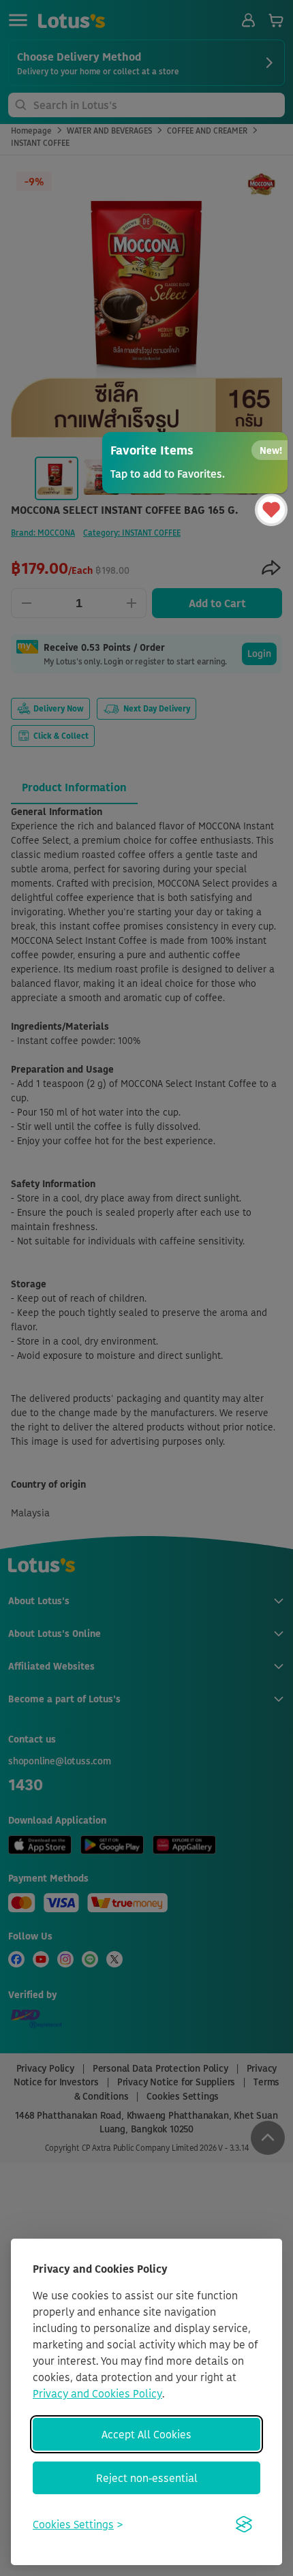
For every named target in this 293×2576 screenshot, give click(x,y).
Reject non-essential (147, 2478)
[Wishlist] (271, 510)
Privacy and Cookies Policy (97, 2393)
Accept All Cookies (146, 2434)
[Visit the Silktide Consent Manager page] (244, 2524)
